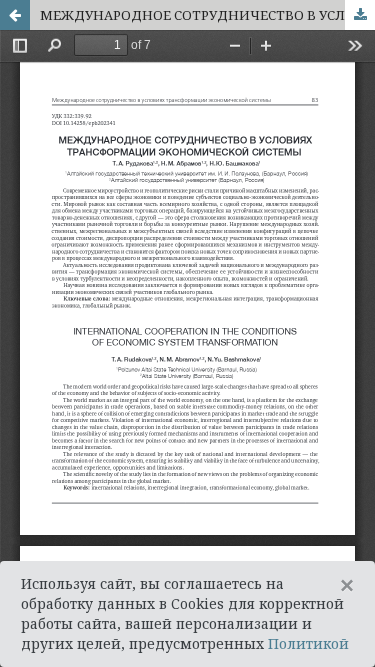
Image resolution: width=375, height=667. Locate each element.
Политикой (308, 643)
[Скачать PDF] (360, 15)
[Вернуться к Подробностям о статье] (15, 15)
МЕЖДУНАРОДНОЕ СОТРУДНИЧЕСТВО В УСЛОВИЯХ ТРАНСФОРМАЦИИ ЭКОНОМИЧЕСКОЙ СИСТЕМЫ (207, 15)
